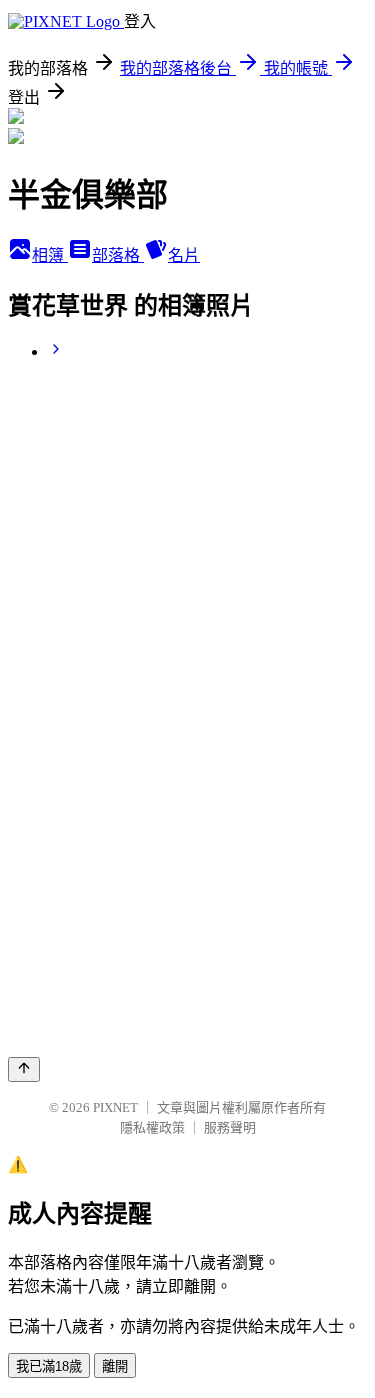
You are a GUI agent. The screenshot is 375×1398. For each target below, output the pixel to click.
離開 (115, 1366)
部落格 (118, 255)
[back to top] (24, 1069)
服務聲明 (230, 1127)
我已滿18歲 (49, 1366)
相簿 (50, 255)
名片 (184, 255)
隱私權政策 (152, 1127)
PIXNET (115, 1107)
